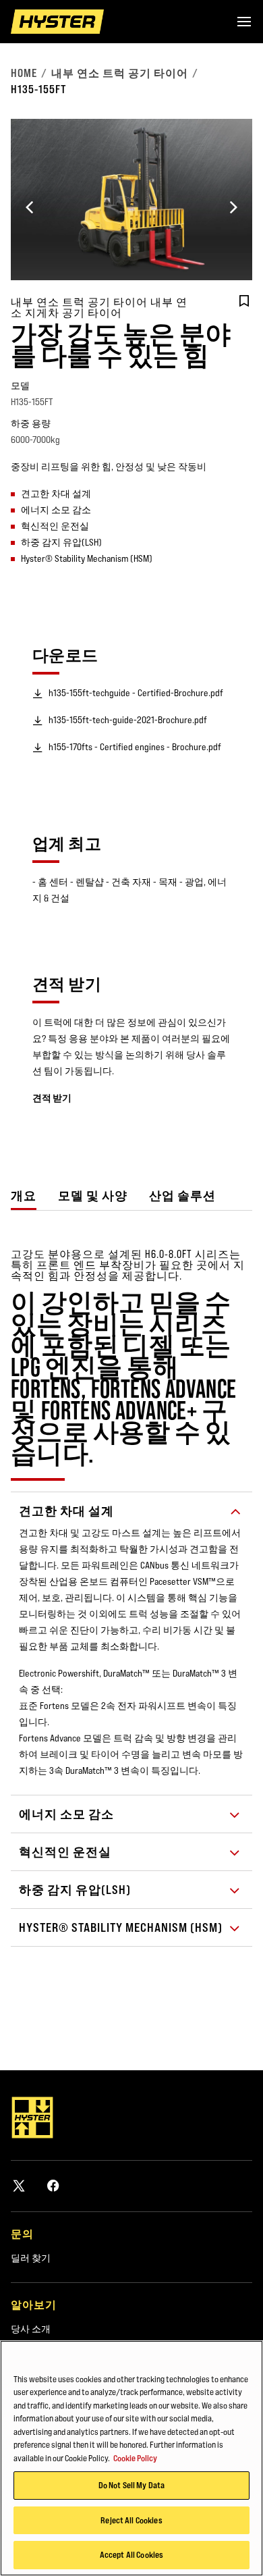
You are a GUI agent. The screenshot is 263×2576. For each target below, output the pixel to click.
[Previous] (30, 207)
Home (24, 73)
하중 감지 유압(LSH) (75, 1890)
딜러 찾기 (31, 2258)
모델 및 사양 (93, 1195)
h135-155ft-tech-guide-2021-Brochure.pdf (128, 720)
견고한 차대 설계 (66, 1511)
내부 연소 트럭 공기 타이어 (120, 73)
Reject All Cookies (131, 2520)
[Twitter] (19, 2185)
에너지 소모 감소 (66, 1814)
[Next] (233, 207)
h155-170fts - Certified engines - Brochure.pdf (135, 747)
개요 (24, 1195)
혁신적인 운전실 (65, 1852)
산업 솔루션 (182, 1195)
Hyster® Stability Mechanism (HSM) (121, 1927)
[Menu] (244, 22)
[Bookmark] (244, 301)
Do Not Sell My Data (131, 2485)
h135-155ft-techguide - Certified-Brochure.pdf (136, 693)
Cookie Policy (135, 2458)
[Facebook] (53, 2185)
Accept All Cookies (131, 2554)
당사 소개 (31, 2329)
